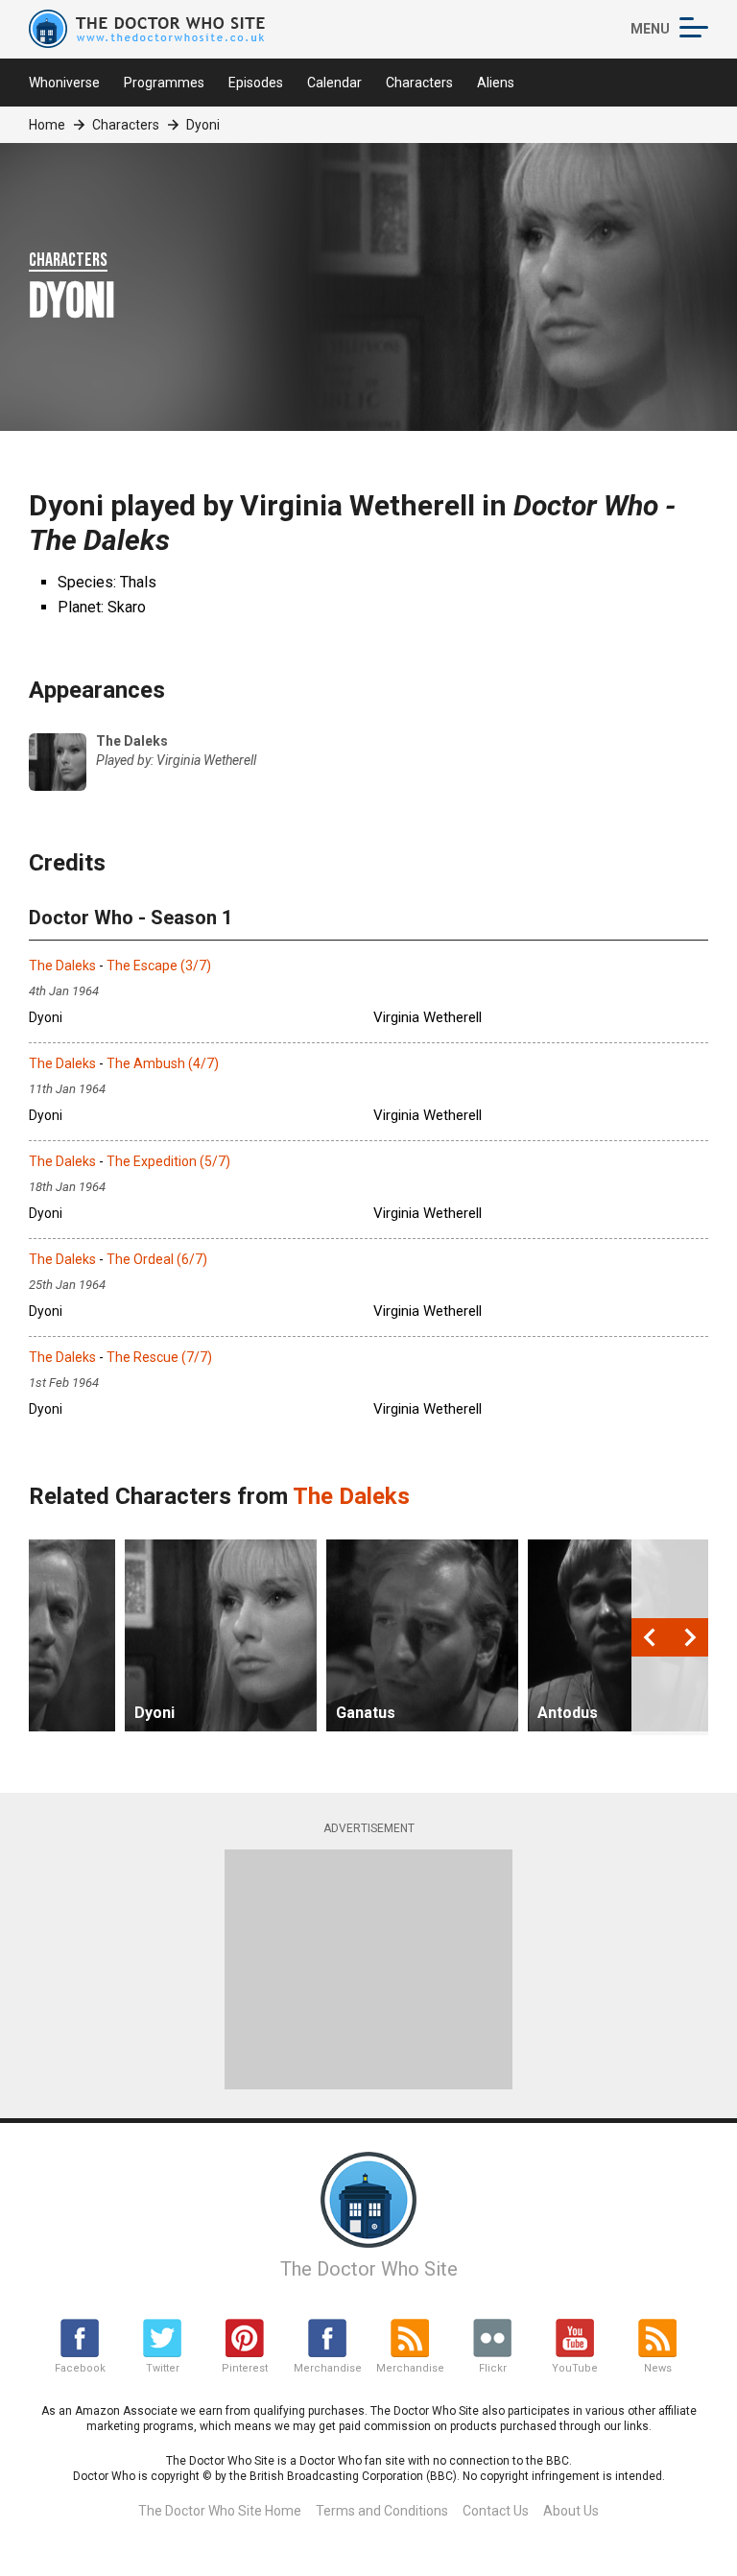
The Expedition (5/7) (168, 1161)
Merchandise (327, 2368)
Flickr (493, 2368)
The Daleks (62, 966)
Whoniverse (64, 83)
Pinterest (245, 2368)
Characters (419, 83)
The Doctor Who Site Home (220, 2511)
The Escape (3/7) (159, 966)
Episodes (256, 83)
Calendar (334, 83)
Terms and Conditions (382, 2511)
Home (47, 125)
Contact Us (496, 2511)
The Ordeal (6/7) (157, 1259)
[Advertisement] (368, 1969)
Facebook (80, 2368)
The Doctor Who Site (369, 2269)
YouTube (575, 2368)
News (658, 2368)
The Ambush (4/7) (163, 1063)
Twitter (163, 2368)
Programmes (164, 83)
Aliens (496, 83)
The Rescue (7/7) (159, 1357)
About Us (571, 2511)
